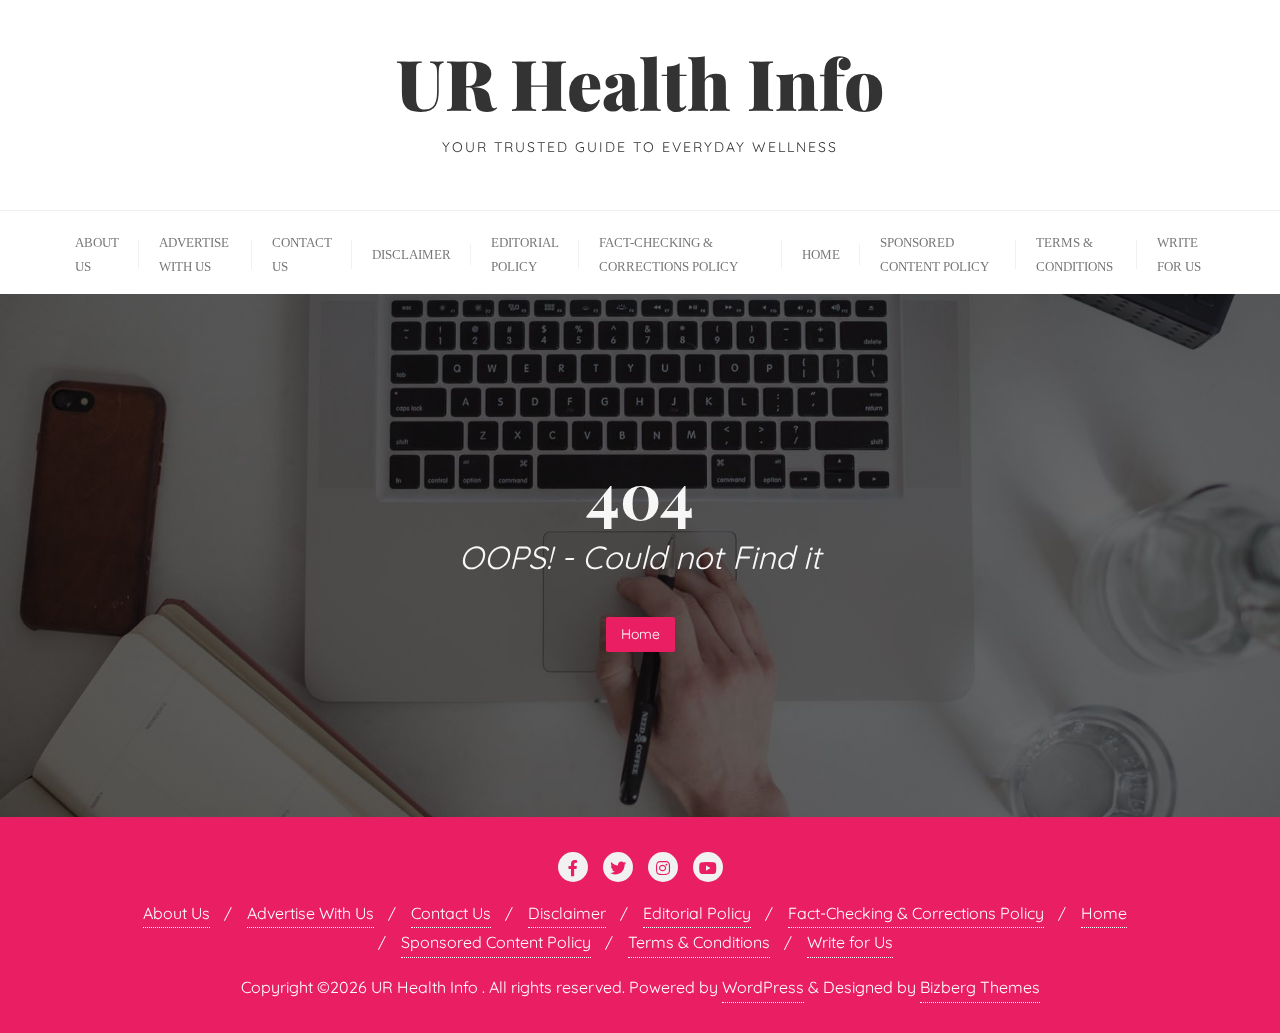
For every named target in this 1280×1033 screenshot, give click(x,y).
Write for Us (850, 942)
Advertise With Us (310, 913)
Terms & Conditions (699, 942)
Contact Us (451, 913)
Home (640, 634)
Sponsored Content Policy (496, 942)
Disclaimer (567, 913)
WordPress (763, 987)
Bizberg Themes (980, 987)
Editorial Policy (697, 913)
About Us (176, 913)
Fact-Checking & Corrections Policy (916, 913)
